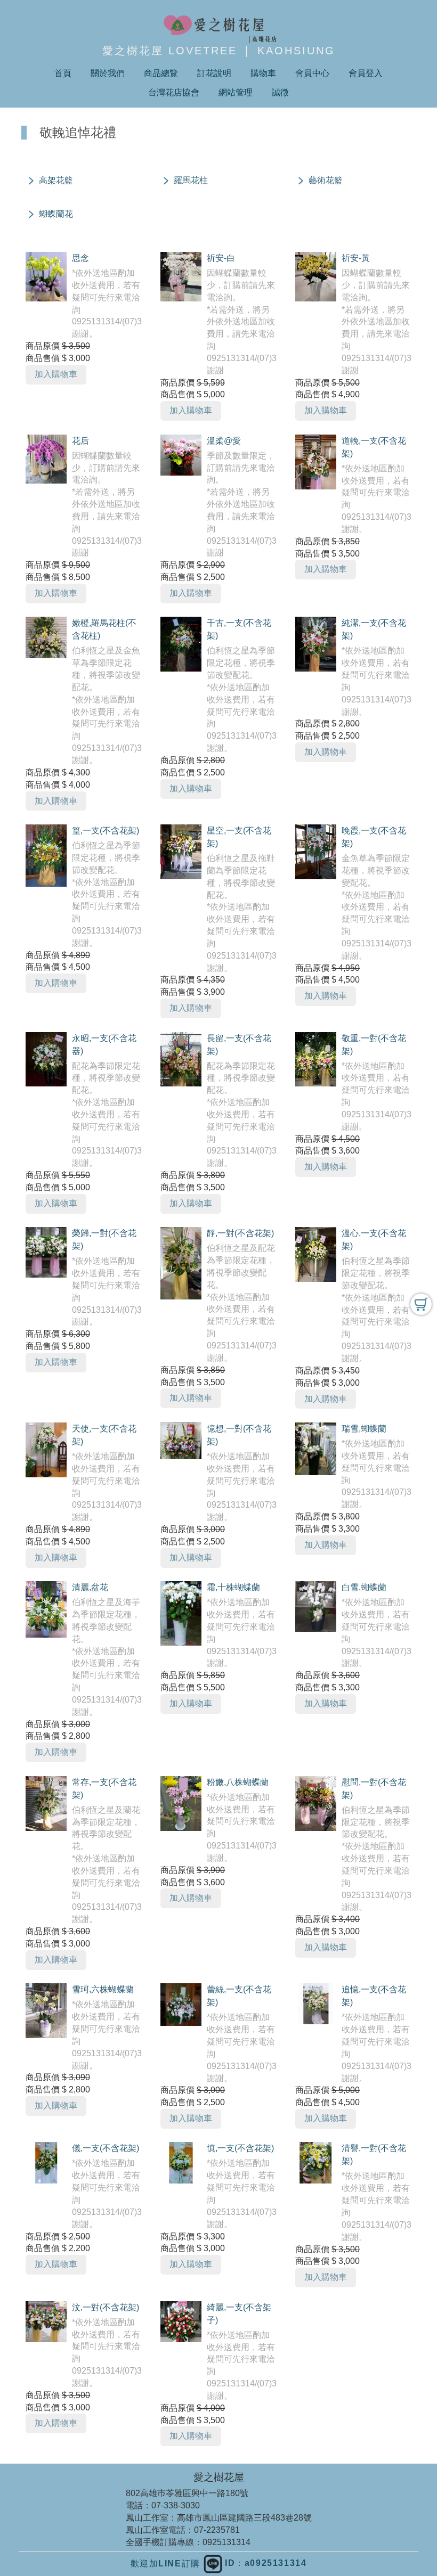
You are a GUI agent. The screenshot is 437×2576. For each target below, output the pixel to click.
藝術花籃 (326, 180)
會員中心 (312, 73)
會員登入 (366, 73)
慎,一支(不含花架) (240, 2148)
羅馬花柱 (191, 180)
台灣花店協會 (174, 92)
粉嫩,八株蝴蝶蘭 (238, 1782)
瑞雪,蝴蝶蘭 (364, 1429)
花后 (80, 441)
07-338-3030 (176, 2505)
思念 (80, 258)
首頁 (63, 73)
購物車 (263, 73)
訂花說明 (214, 73)
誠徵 (280, 92)
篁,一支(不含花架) (106, 831)
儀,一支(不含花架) (106, 2148)
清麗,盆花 (90, 1587)
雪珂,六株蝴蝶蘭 (103, 1989)
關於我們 (108, 73)
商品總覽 (161, 73)
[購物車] (421, 1304)
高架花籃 (56, 180)
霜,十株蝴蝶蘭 (233, 1587)
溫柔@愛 (224, 441)
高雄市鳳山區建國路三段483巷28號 (244, 2518)
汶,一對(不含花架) (106, 2307)
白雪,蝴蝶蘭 (364, 1587)
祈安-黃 (356, 258)
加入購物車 (56, 374)
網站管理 (236, 92)
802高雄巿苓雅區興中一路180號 (187, 2493)
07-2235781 (217, 2530)
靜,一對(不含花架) (240, 1233)
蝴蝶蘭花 (56, 214)
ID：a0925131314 (265, 2563)
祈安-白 (221, 258)
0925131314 (226, 2542)
